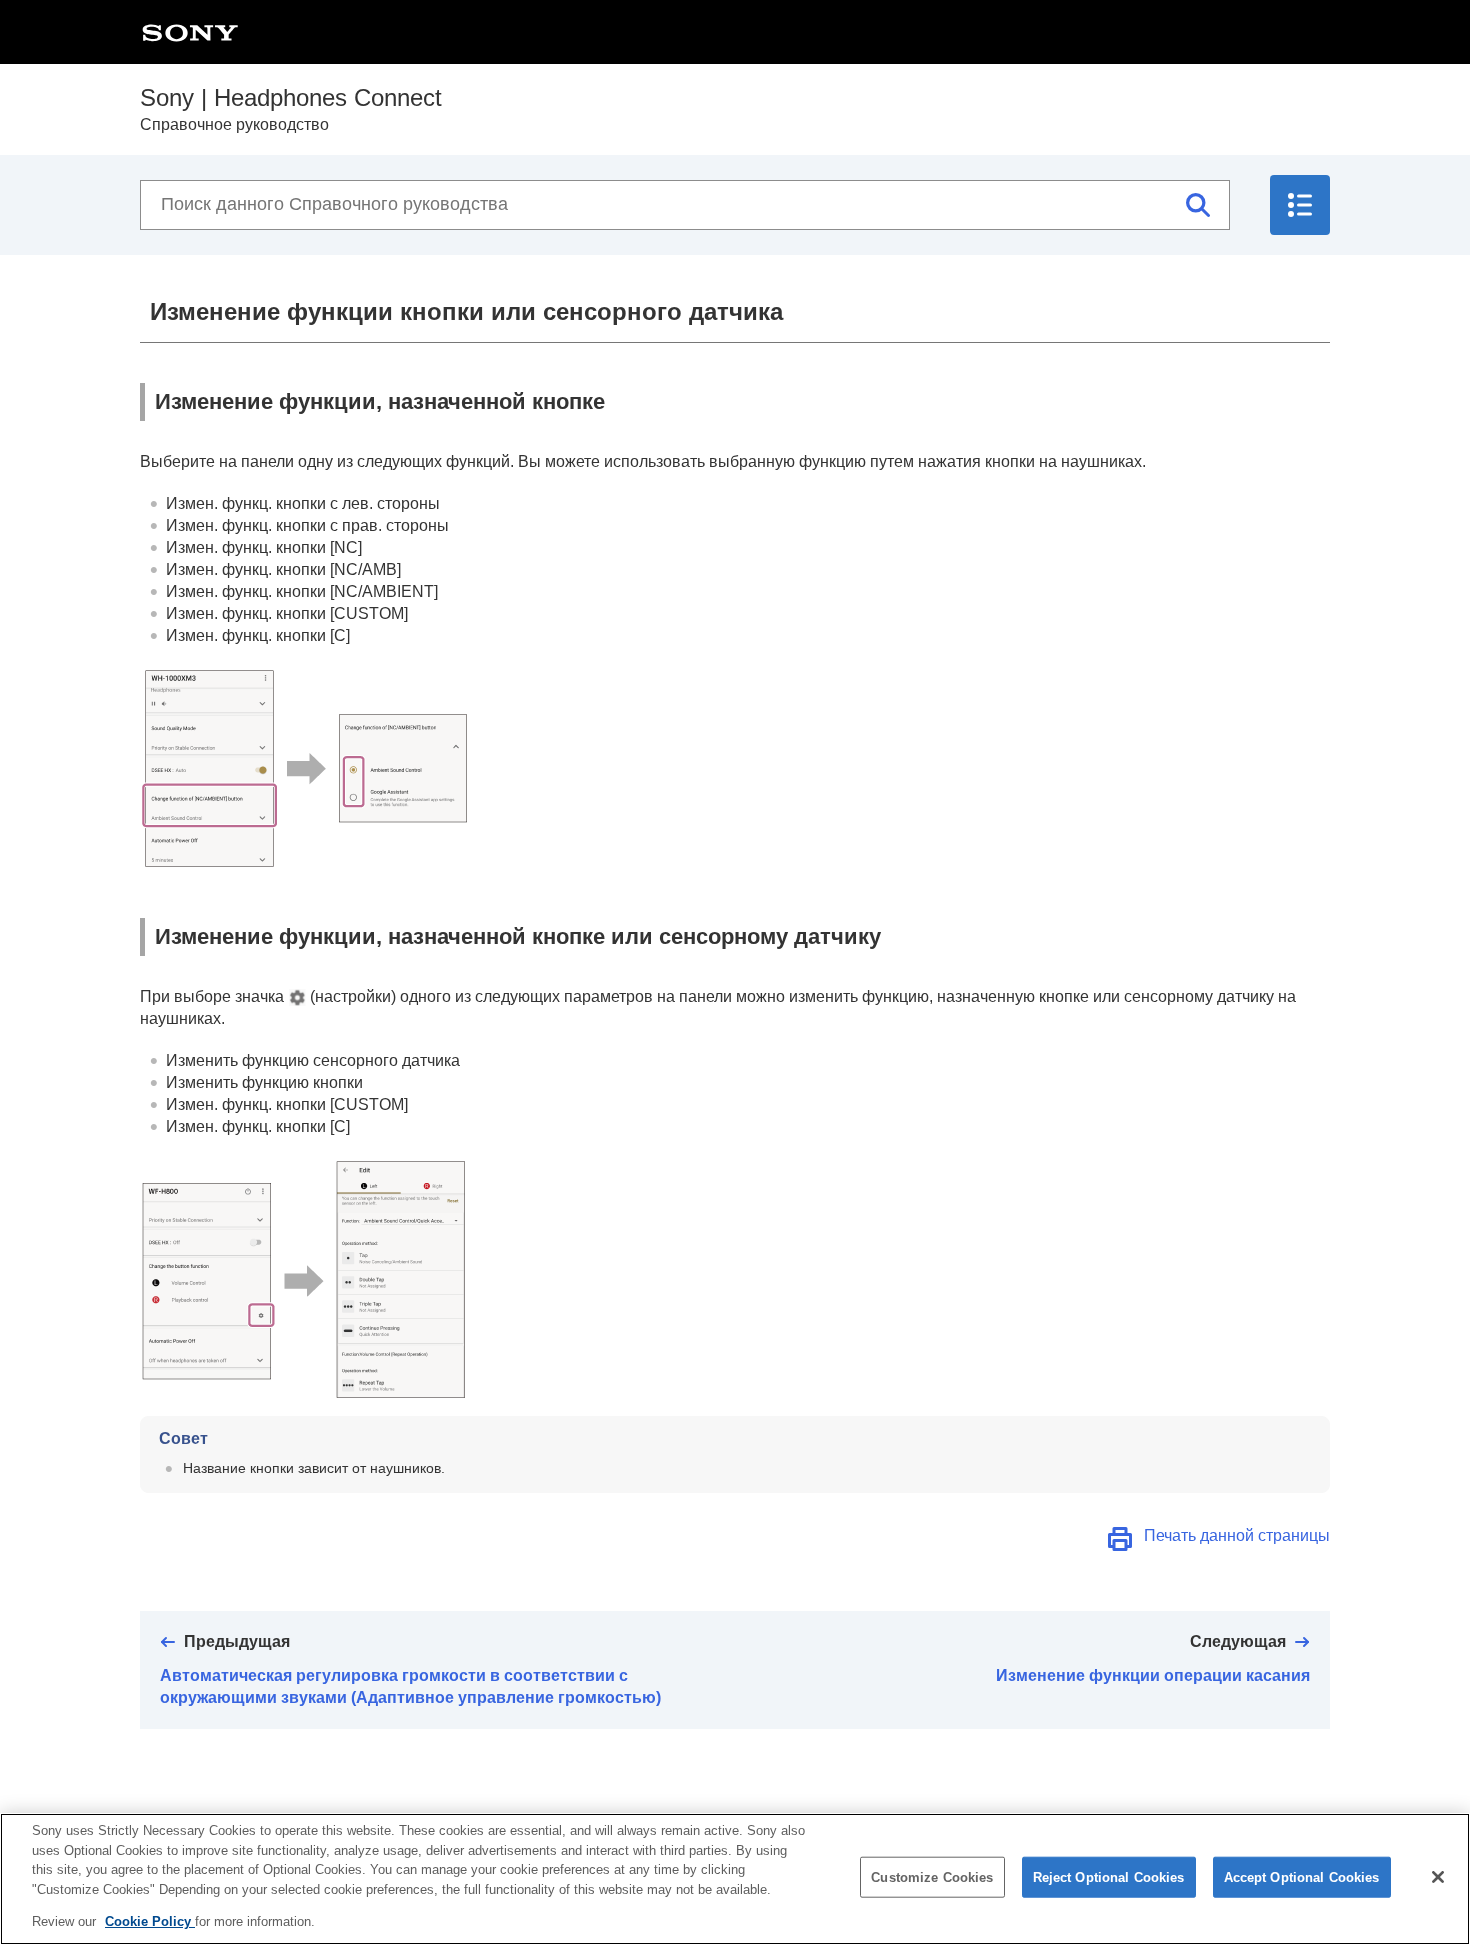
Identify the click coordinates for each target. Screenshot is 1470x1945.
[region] (735, 1879)
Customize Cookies (932, 1877)
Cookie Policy (150, 1921)
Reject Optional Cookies (1109, 1877)
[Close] (1438, 1877)
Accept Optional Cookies (1302, 1877)
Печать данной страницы (1237, 1535)
